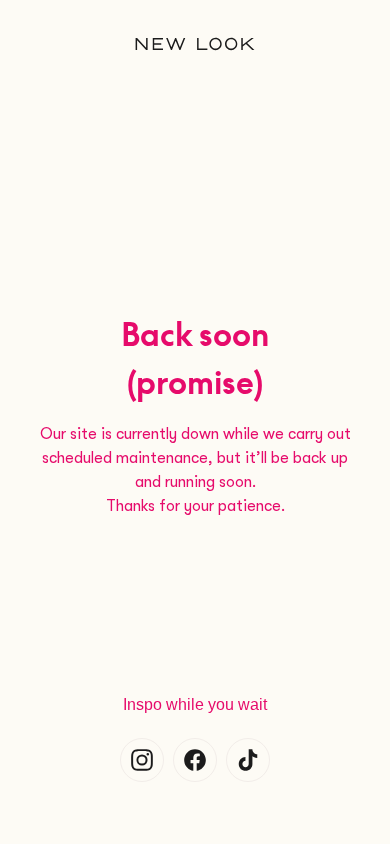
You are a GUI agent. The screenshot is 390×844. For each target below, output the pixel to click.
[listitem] (142, 760)
